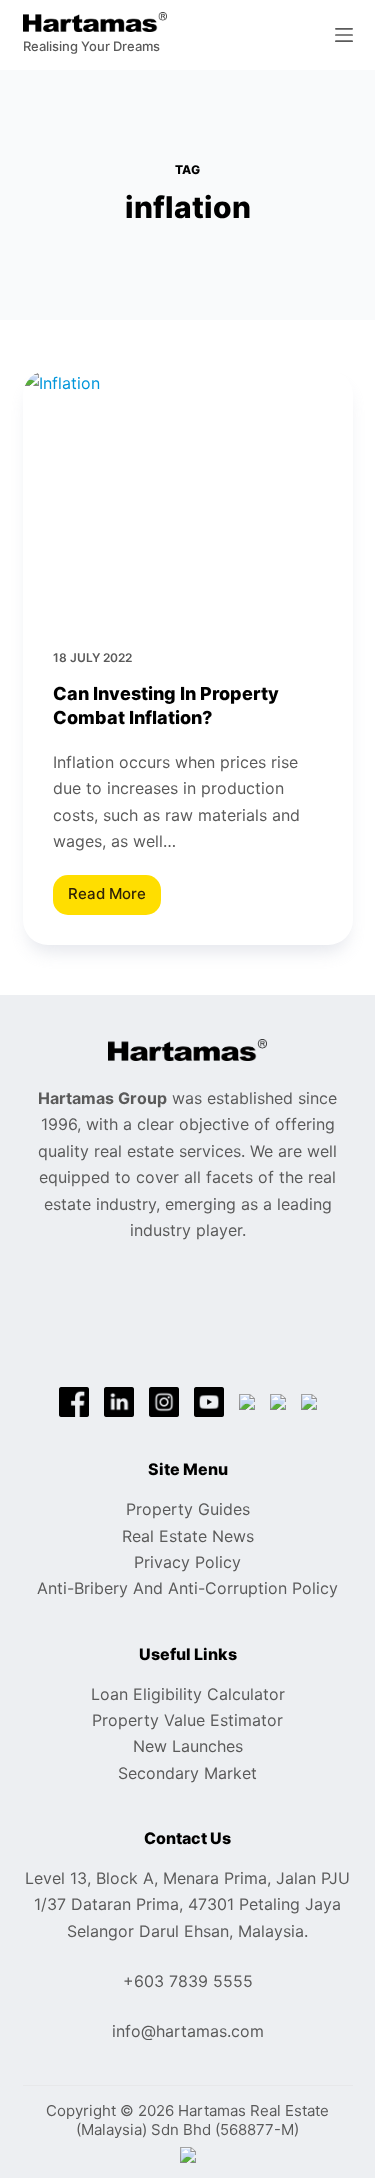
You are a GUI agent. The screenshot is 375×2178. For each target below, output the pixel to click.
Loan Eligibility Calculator (188, 1694)
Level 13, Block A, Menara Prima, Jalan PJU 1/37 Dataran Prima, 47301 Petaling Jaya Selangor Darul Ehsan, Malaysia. (187, 1904)
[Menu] (344, 35)
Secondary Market (187, 1773)
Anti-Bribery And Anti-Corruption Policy (187, 1588)
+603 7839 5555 (188, 1981)
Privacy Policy (187, 1562)
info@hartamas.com (188, 2031)
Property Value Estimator (187, 1720)
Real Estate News (188, 1536)
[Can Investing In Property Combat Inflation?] (188, 494)
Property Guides (188, 1509)
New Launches (188, 1746)
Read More (114, 899)
